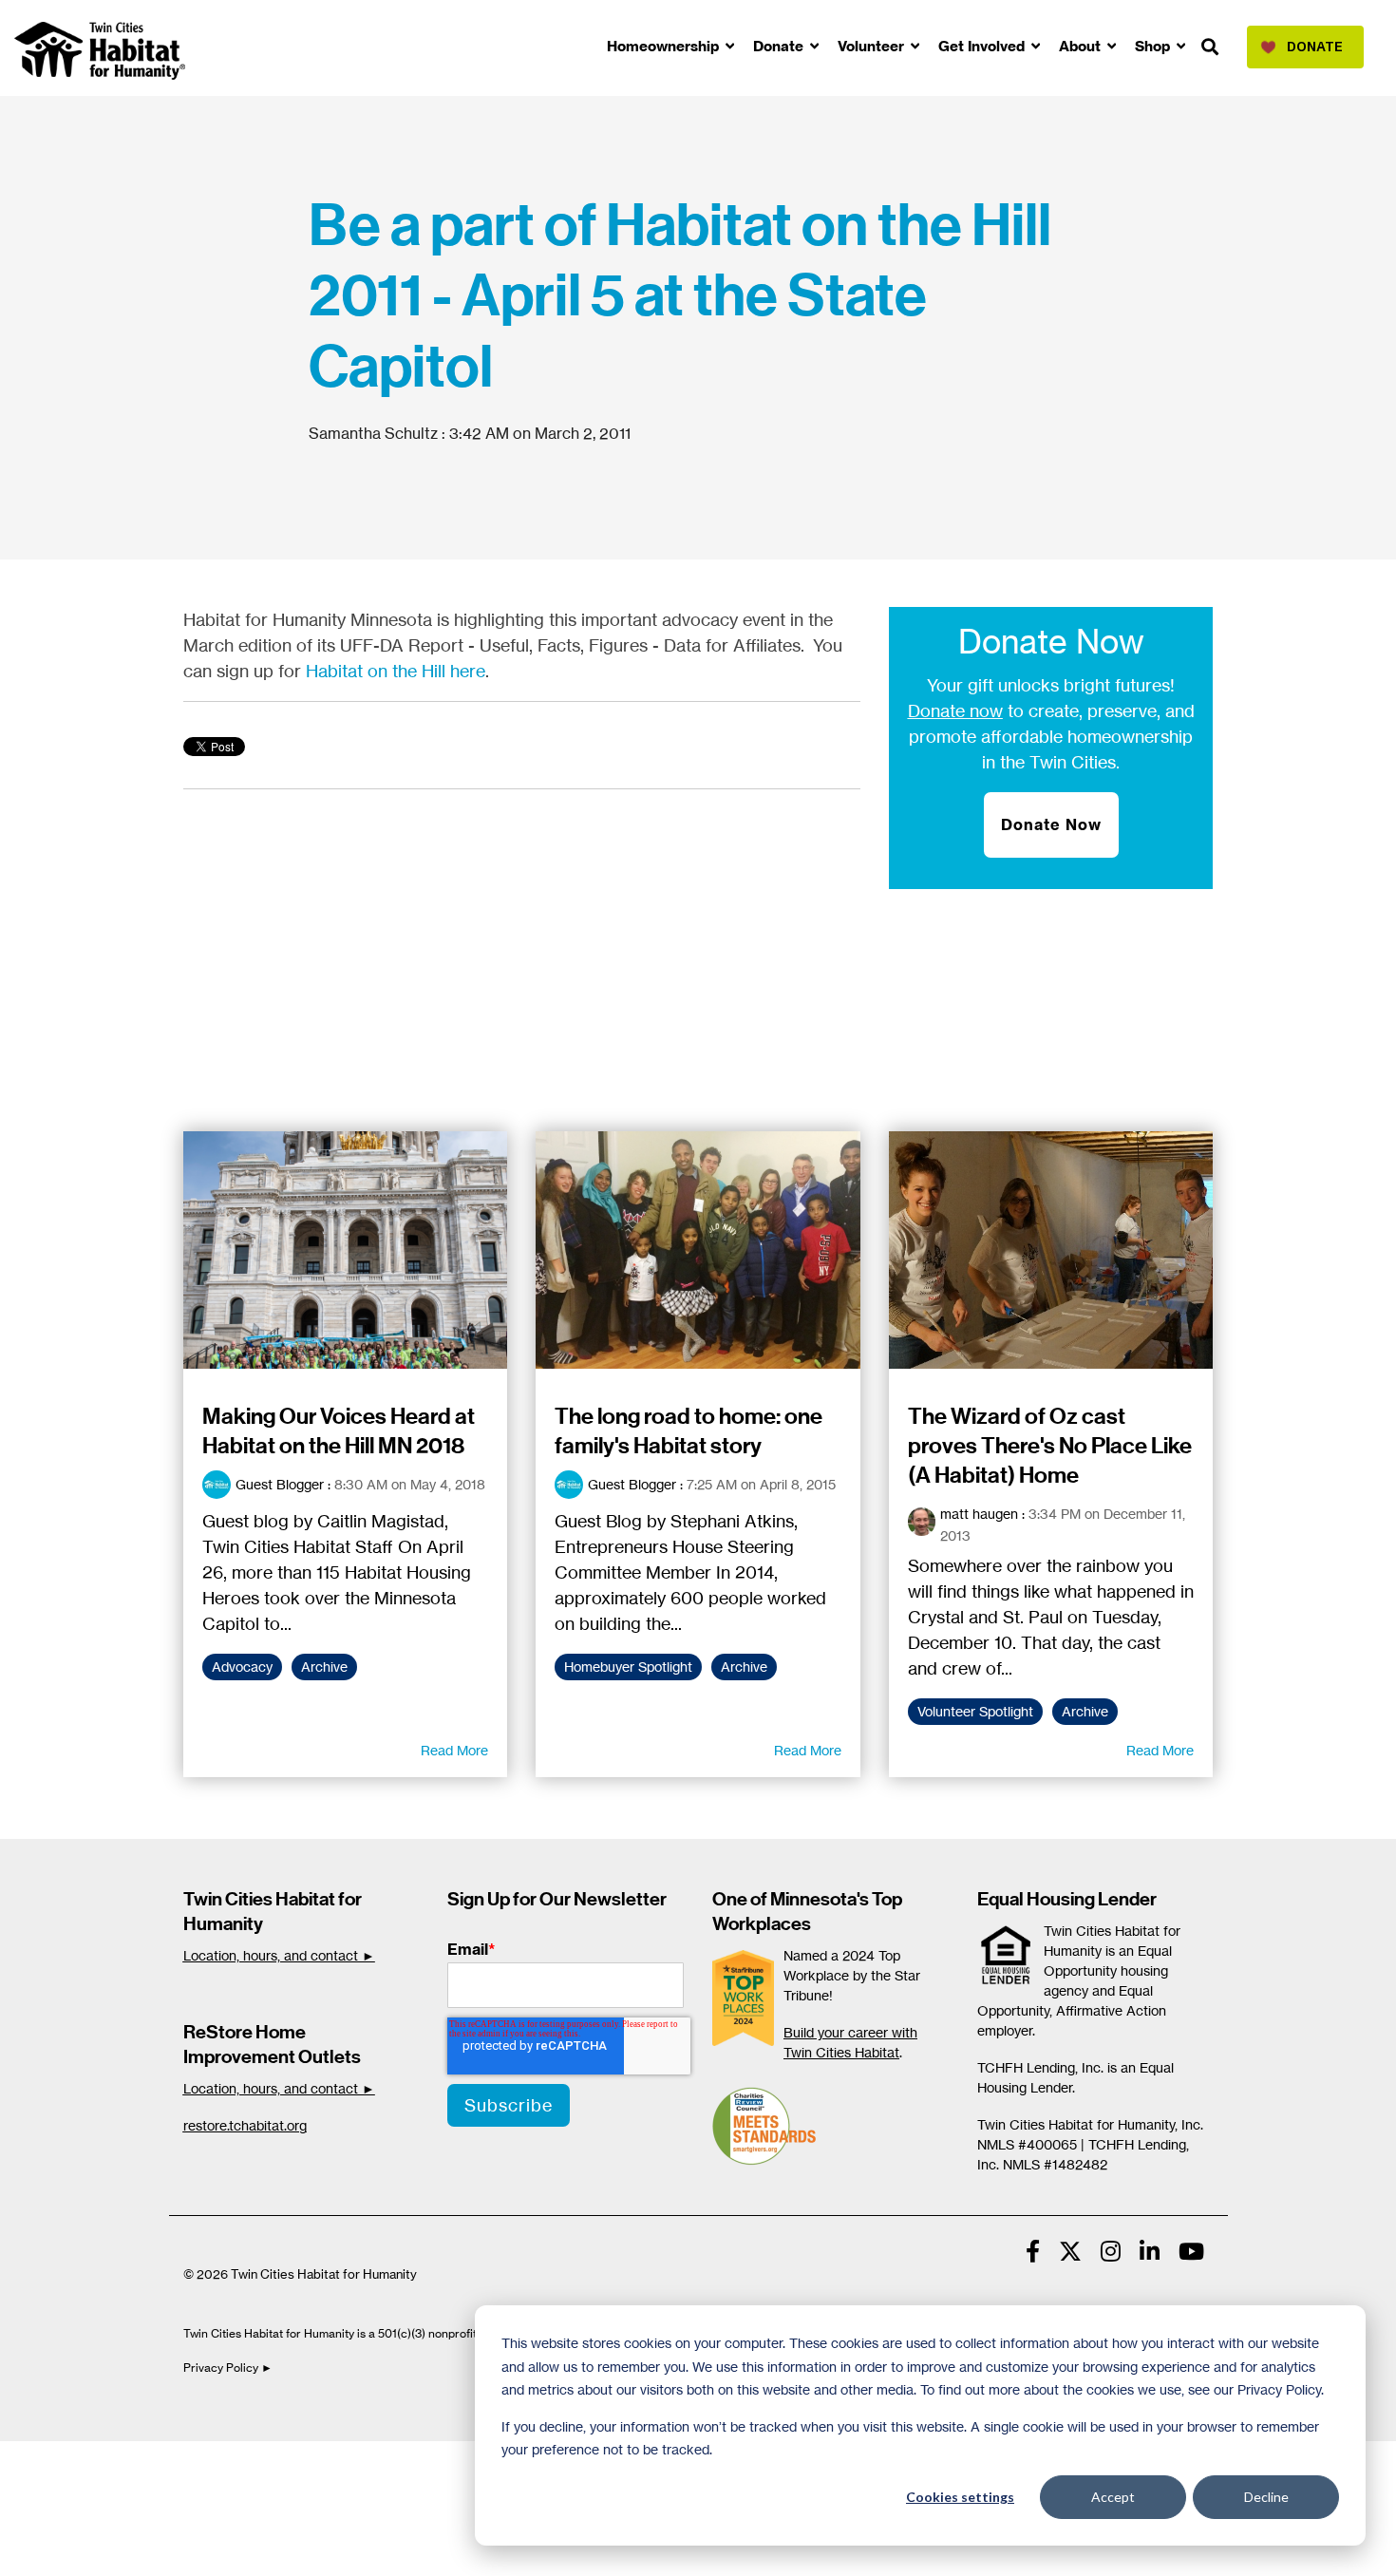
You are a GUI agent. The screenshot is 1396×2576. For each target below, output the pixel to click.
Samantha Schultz (375, 433)
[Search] (1210, 48)
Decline (1266, 2497)
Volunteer (873, 46)
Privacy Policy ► (229, 2368)
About (1082, 46)
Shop (1154, 46)
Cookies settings (960, 2497)
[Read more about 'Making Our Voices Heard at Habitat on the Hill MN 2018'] (346, 1250)
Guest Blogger (280, 1484)
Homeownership (665, 46)
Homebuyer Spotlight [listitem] (628, 1667)
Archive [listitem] (324, 1667)
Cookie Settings (79, 2461)
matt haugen (979, 1514)
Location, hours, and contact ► (279, 1955)
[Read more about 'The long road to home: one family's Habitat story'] (698, 1250)
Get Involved (983, 46)
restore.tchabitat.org (245, 2125)
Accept (1113, 2497)
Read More (454, 1751)
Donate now (955, 710)
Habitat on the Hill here (396, 671)
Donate (780, 46)
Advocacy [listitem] (242, 1667)
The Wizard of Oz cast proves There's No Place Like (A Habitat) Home (1050, 1446)
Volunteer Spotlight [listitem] (975, 1712)
